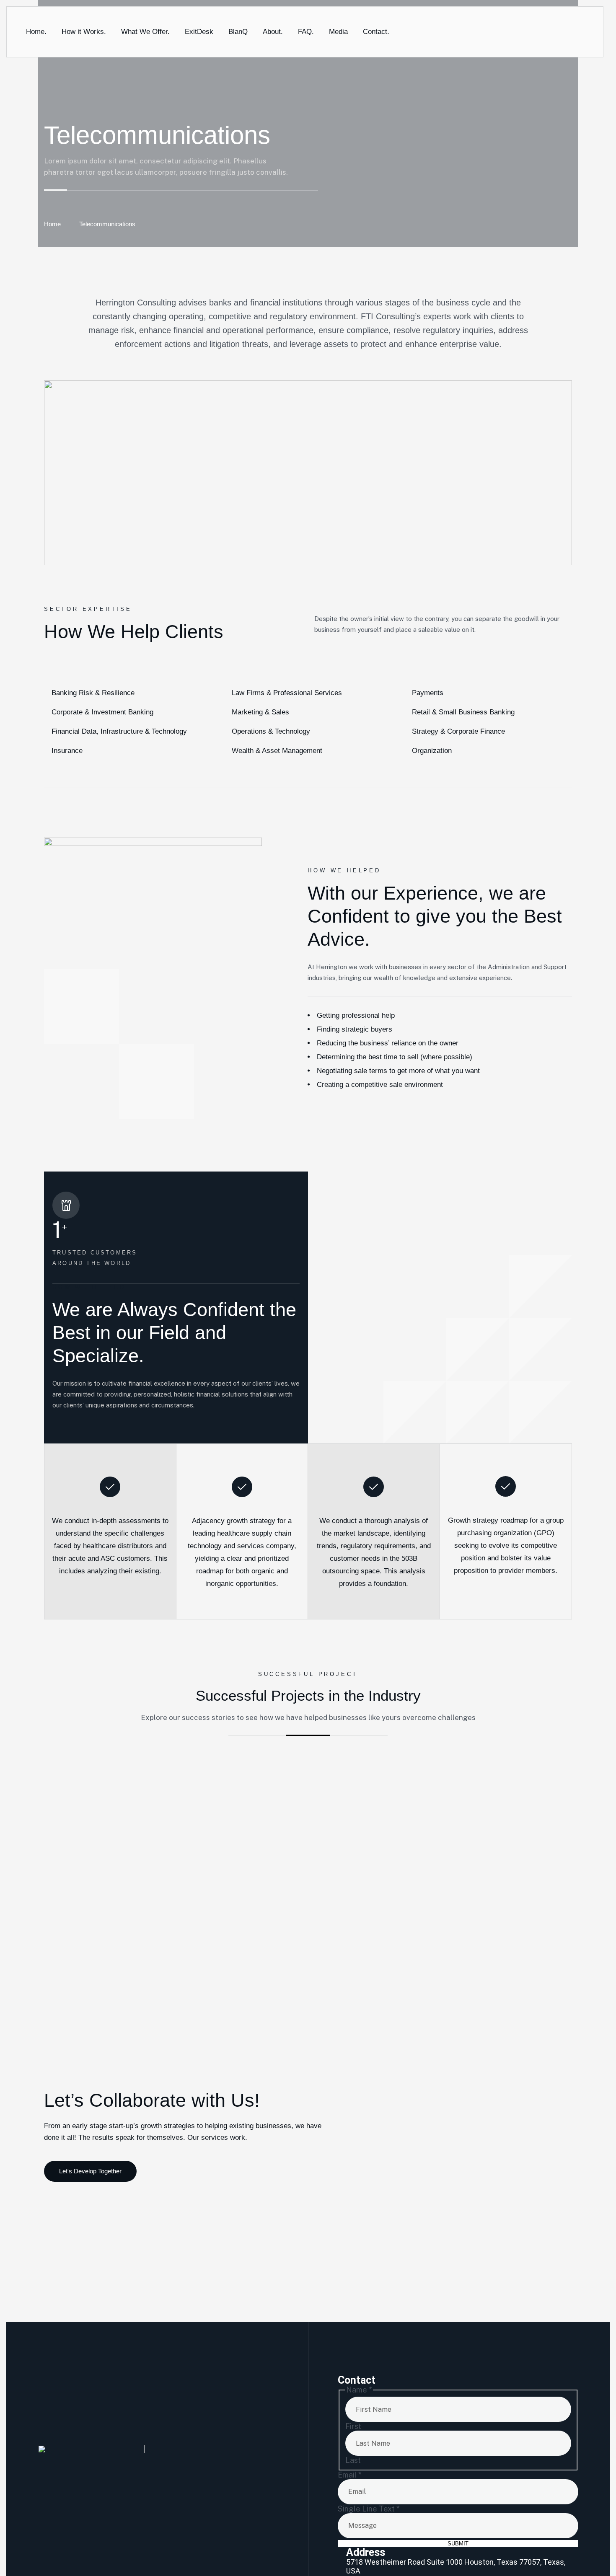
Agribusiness (223, 1963)
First (353, 2426)
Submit (458, 2544)
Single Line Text (369, 2509)
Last (353, 2460)
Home (52, 224)
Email (350, 2475)
